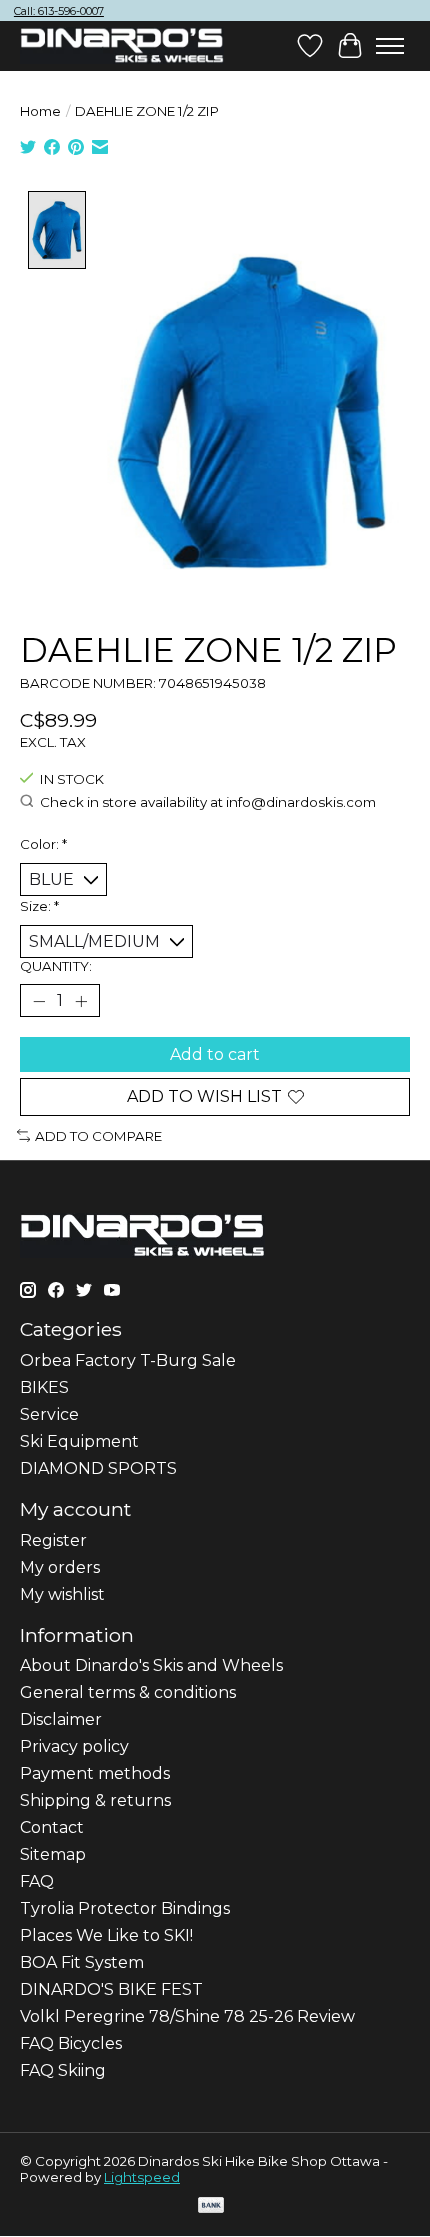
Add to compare (98, 1136)
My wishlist (62, 1594)
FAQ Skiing (63, 2070)
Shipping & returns (95, 1800)
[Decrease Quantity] (39, 1001)
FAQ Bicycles (71, 2043)
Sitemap (53, 1854)
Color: (43, 844)
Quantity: (56, 966)
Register (53, 1540)
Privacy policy (74, 1746)
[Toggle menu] (390, 46)
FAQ (37, 1881)
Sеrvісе (49, 1414)
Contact (52, 1827)
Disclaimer (61, 1719)
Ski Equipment (79, 1441)
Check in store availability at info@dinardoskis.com (208, 802)
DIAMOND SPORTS (98, 1468)
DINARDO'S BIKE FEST (111, 1989)
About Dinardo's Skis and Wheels (151, 1665)
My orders (60, 1567)
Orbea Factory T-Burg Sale (128, 1360)
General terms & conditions (128, 1692)
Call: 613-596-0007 (59, 11)
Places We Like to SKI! (106, 1935)
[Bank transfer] (211, 2206)
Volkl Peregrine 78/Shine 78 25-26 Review (187, 2016)
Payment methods (95, 1773)
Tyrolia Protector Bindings (125, 1908)
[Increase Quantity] (81, 1001)
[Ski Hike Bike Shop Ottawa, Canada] (122, 46)
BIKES (44, 1387)
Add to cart (215, 1054)
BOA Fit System (82, 1962)
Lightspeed (142, 2177)
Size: (39, 906)
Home (40, 111)
